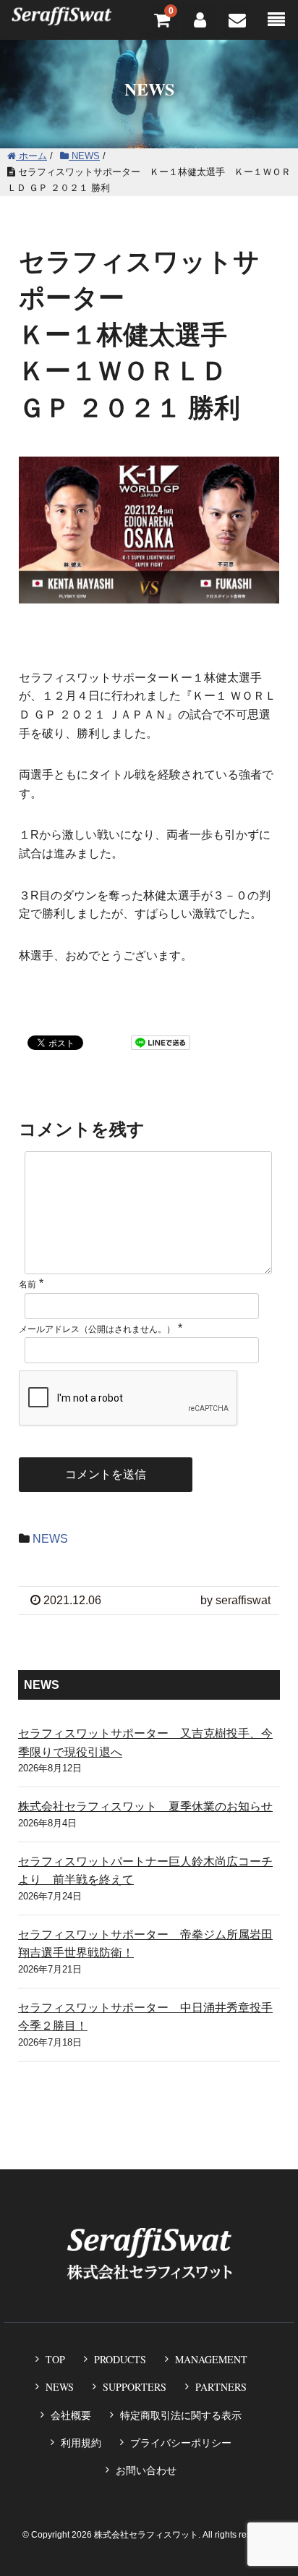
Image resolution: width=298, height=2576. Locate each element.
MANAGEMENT (211, 2359)
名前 (27, 1284)
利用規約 (81, 2443)
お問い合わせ (146, 2470)
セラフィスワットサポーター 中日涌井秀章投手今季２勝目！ (145, 2017)
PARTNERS (221, 2387)
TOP (55, 2359)
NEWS (50, 1539)
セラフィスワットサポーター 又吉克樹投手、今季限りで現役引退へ (145, 1743)
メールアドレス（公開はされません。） (97, 1329)
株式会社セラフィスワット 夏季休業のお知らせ (145, 1806)
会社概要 (71, 2415)
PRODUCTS (120, 2359)
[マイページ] (200, 20)
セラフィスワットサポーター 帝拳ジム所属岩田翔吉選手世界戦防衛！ (145, 1944)
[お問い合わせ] (237, 20)
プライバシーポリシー (181, 2443)
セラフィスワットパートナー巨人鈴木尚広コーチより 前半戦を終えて (145, 1871)
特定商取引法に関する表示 (181, 2415)
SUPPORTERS (135, 2387)
